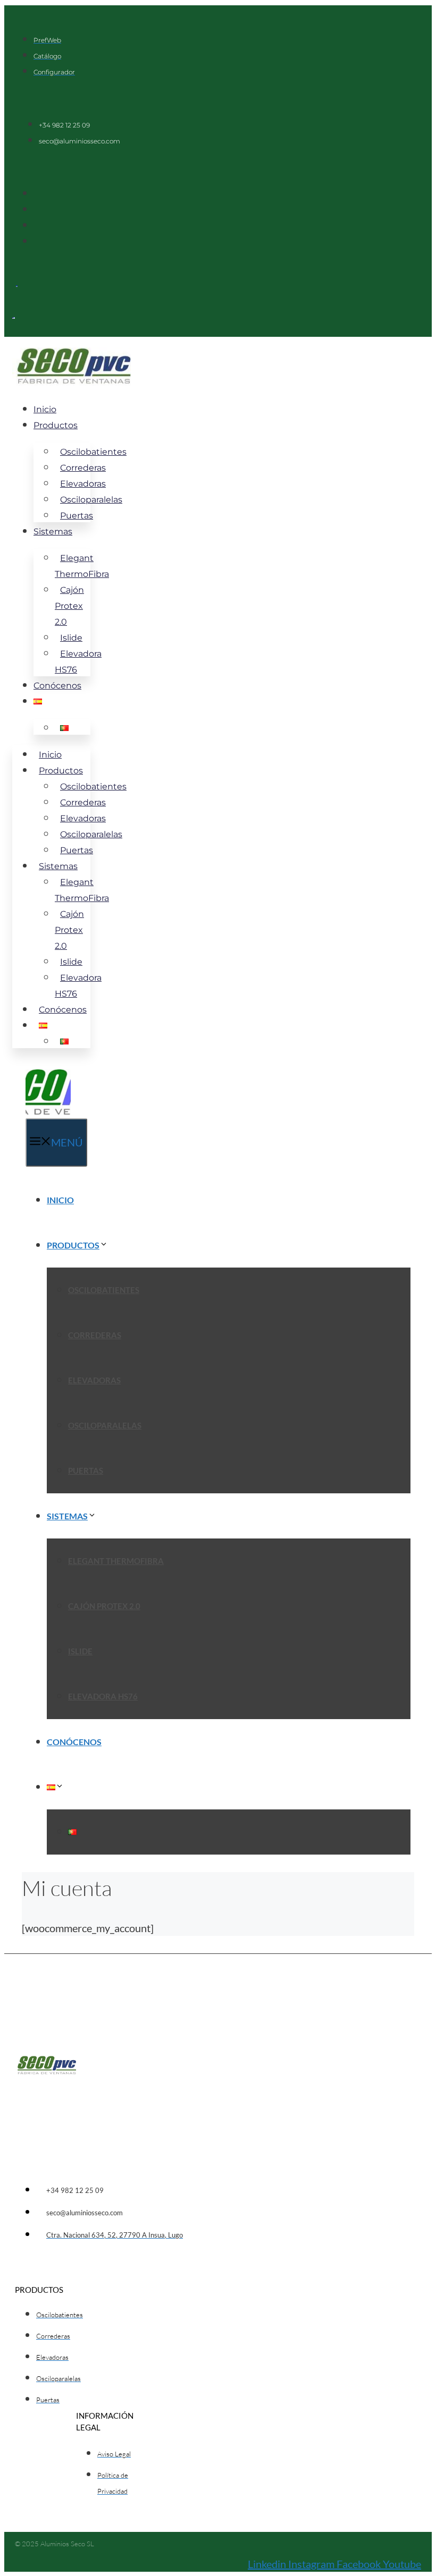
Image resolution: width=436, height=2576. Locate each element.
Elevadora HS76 (78, 662)
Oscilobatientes (104, 1290)
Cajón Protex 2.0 (69, 606)
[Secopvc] (48, 1111)
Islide (80, 1651)
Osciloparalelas (105, 1425)
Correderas (95, 1335)
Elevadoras (94, 1380)
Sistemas (53, 532)
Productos (56, 425)
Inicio (45, 409)
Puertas (77, 516)
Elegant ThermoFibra (82, 566)
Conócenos (57, 686)
